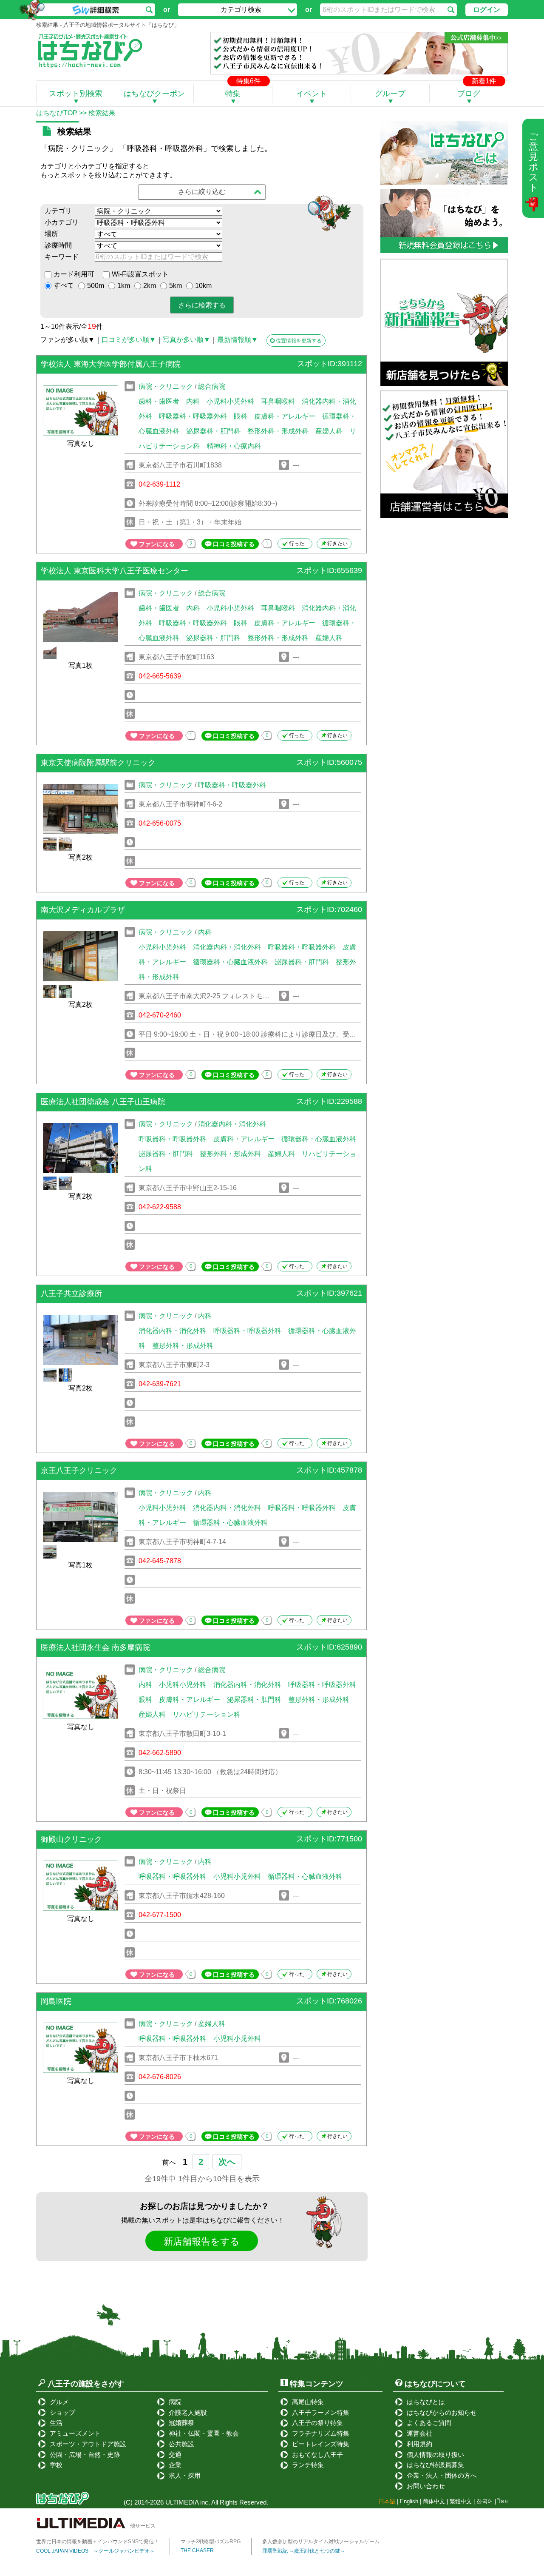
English (409, 2501)
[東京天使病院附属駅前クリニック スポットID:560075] (201, 774)
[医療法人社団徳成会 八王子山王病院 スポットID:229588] (201, 1113)
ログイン (487, 10)
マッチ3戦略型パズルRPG (211, 2542)
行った (297, 544)
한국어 (485, 2501)
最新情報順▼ (238, 340)
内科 (193, 401)
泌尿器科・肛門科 (213, 431)
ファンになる (157, 544)
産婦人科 (329, 431)
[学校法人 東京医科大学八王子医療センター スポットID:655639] (201, 583)
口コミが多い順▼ (129, 340)
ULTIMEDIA (182, 2502)
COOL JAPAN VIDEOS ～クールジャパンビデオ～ (95, 2551)
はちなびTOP (57, 113)
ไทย (503, 2501)
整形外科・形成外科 (278, 431)
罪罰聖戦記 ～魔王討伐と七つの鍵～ (304, 2551)
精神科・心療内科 (234, 446)
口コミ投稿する (234, 544)
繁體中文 (461, 2501)
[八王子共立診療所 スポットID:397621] (201, 1305)
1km (124, 286)
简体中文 (434, 2501)
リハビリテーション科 (207, 1714)
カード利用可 (74, 274)
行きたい (337, 544)
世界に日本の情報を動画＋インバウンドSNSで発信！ (98, 2542)
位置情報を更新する (299, 341)
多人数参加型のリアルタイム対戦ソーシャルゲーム (321, 2542)
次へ (227, 2162)
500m (96, 286)
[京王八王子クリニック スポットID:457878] (201, 1482)
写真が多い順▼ (187, 340)
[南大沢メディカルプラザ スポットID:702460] (201, 922)
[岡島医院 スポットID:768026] (201, 2013)
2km (150, 286)
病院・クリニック (166, 386)
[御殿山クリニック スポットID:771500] (201, 1851)
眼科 (241, 416)
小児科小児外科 (230, 401)
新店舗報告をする (202, 2241)
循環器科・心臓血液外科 (230, 962)
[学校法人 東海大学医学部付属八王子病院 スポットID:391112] (201, 376)
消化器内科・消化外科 (227, 947)
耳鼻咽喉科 (278, 401)
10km (203, 286)
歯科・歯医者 (159, 401)
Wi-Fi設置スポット (140, 274)
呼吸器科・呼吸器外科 (193, 416)
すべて (64, 285)
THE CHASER (197, 2550)
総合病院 (212, 386)
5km (176, 286)
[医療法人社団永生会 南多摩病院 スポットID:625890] (201, 1659)
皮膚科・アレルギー (285, 416)
